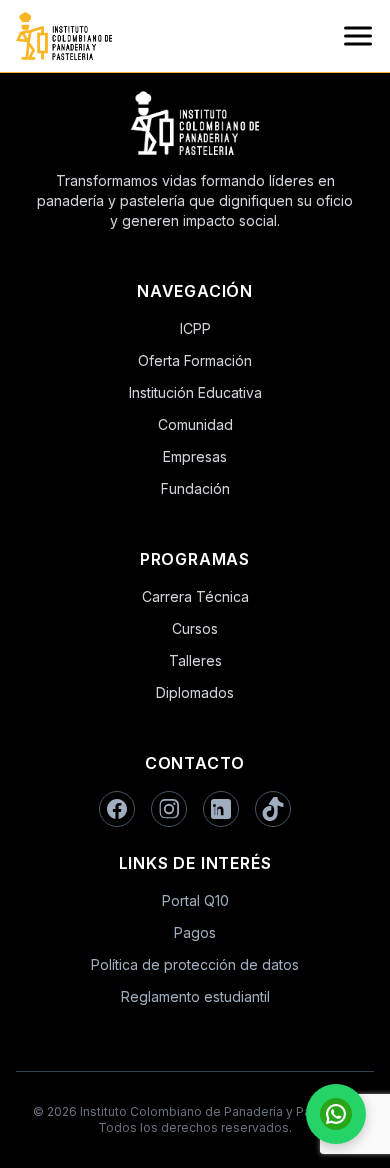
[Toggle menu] (358, 36)
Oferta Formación (195, 360)
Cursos (195, 628)
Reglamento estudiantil (195, 996)
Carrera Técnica (195, 596)
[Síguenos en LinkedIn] (221, 809)
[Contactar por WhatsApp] (336, 1114)
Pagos (195, 932)
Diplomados (195, 692)
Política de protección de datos (195, 964)
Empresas (195, 456)
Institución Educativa (195, 392)
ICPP (195, 328)
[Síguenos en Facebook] (117, 809)
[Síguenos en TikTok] (273, 809)
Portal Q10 (195, 900)
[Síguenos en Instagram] (169, 809)
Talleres (195, 660)
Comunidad (195, 424)
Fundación (195, 488)
